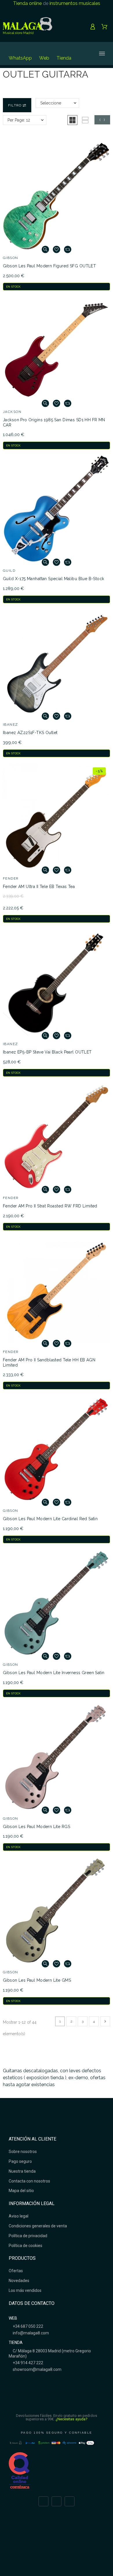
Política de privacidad (28, 2236)
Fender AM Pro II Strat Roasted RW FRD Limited (50, 1206)
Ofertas (16, 2271)
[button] (72, 120)
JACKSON (12, 412)
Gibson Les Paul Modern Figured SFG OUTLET (49, 266)
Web (44, 58)
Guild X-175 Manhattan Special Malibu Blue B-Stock (54, 579)
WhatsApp (20, 58)
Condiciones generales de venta (38, 2226)
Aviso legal (19, 2216)
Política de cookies (25, 2246)
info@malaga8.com (30, 2333)
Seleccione (51, 103)
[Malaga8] (28, 27)
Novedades (19, 2281)
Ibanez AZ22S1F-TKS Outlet (30, 733)
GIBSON (11, 258)
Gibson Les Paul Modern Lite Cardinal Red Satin (50, 1519)
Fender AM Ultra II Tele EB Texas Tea (39, 887)
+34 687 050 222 (28, 2326)
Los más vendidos (25, 2290)
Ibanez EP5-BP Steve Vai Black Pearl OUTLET (47, 1052)
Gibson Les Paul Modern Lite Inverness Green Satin (54, 1673)
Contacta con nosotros (29, 2181)
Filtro (15, 105)
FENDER (11, 878)
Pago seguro (20, 2161)
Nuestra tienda (22, 2171)
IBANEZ (11, 725)
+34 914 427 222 (28, 2363)
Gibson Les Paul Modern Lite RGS (37, 1827)
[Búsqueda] (82, 54)
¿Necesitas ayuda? (72, 2419)
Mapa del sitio (21, 2191)
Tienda (64, 58)
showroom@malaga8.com (37, 2369)
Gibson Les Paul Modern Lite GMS (37, 1980)
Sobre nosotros (23, 2152)
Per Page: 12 (19, 120)
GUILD (9, 571)
